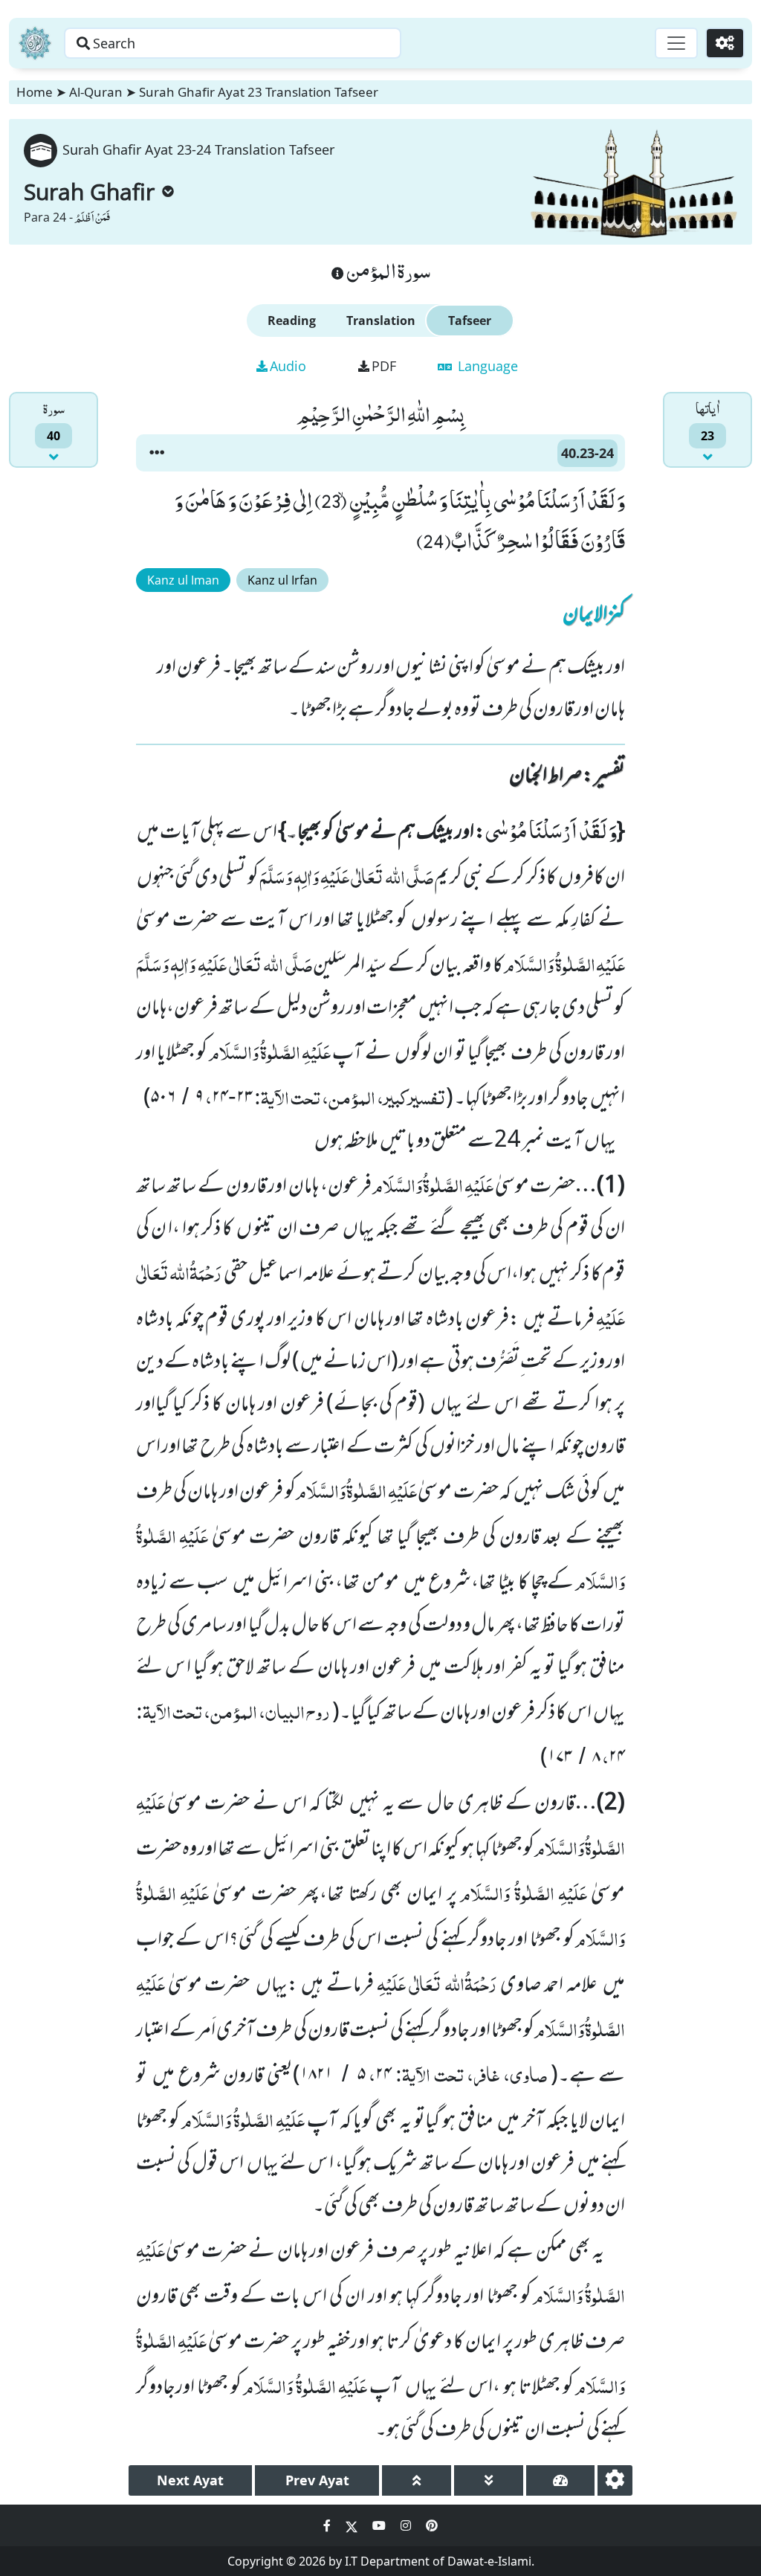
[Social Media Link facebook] (328, 2525)
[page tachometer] (561, 2480)
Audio (288, 366)
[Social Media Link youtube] (380, 2525)
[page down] (489, 2480)
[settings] (615, 2480)
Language (486, 366)
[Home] (35, 43)
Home (35, 92)
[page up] (417, 2480)
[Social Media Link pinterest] (432, 2525)
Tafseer (470, 321)
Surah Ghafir (89, 191)
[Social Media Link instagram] (407, 2525)
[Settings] (725, 43)
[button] (157, 453)
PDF (384, 366)
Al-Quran (96, 92)
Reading (292, 321)
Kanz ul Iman (183, 580)
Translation (381, 321)
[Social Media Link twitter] (353, 2525)
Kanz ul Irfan (282, 580)
